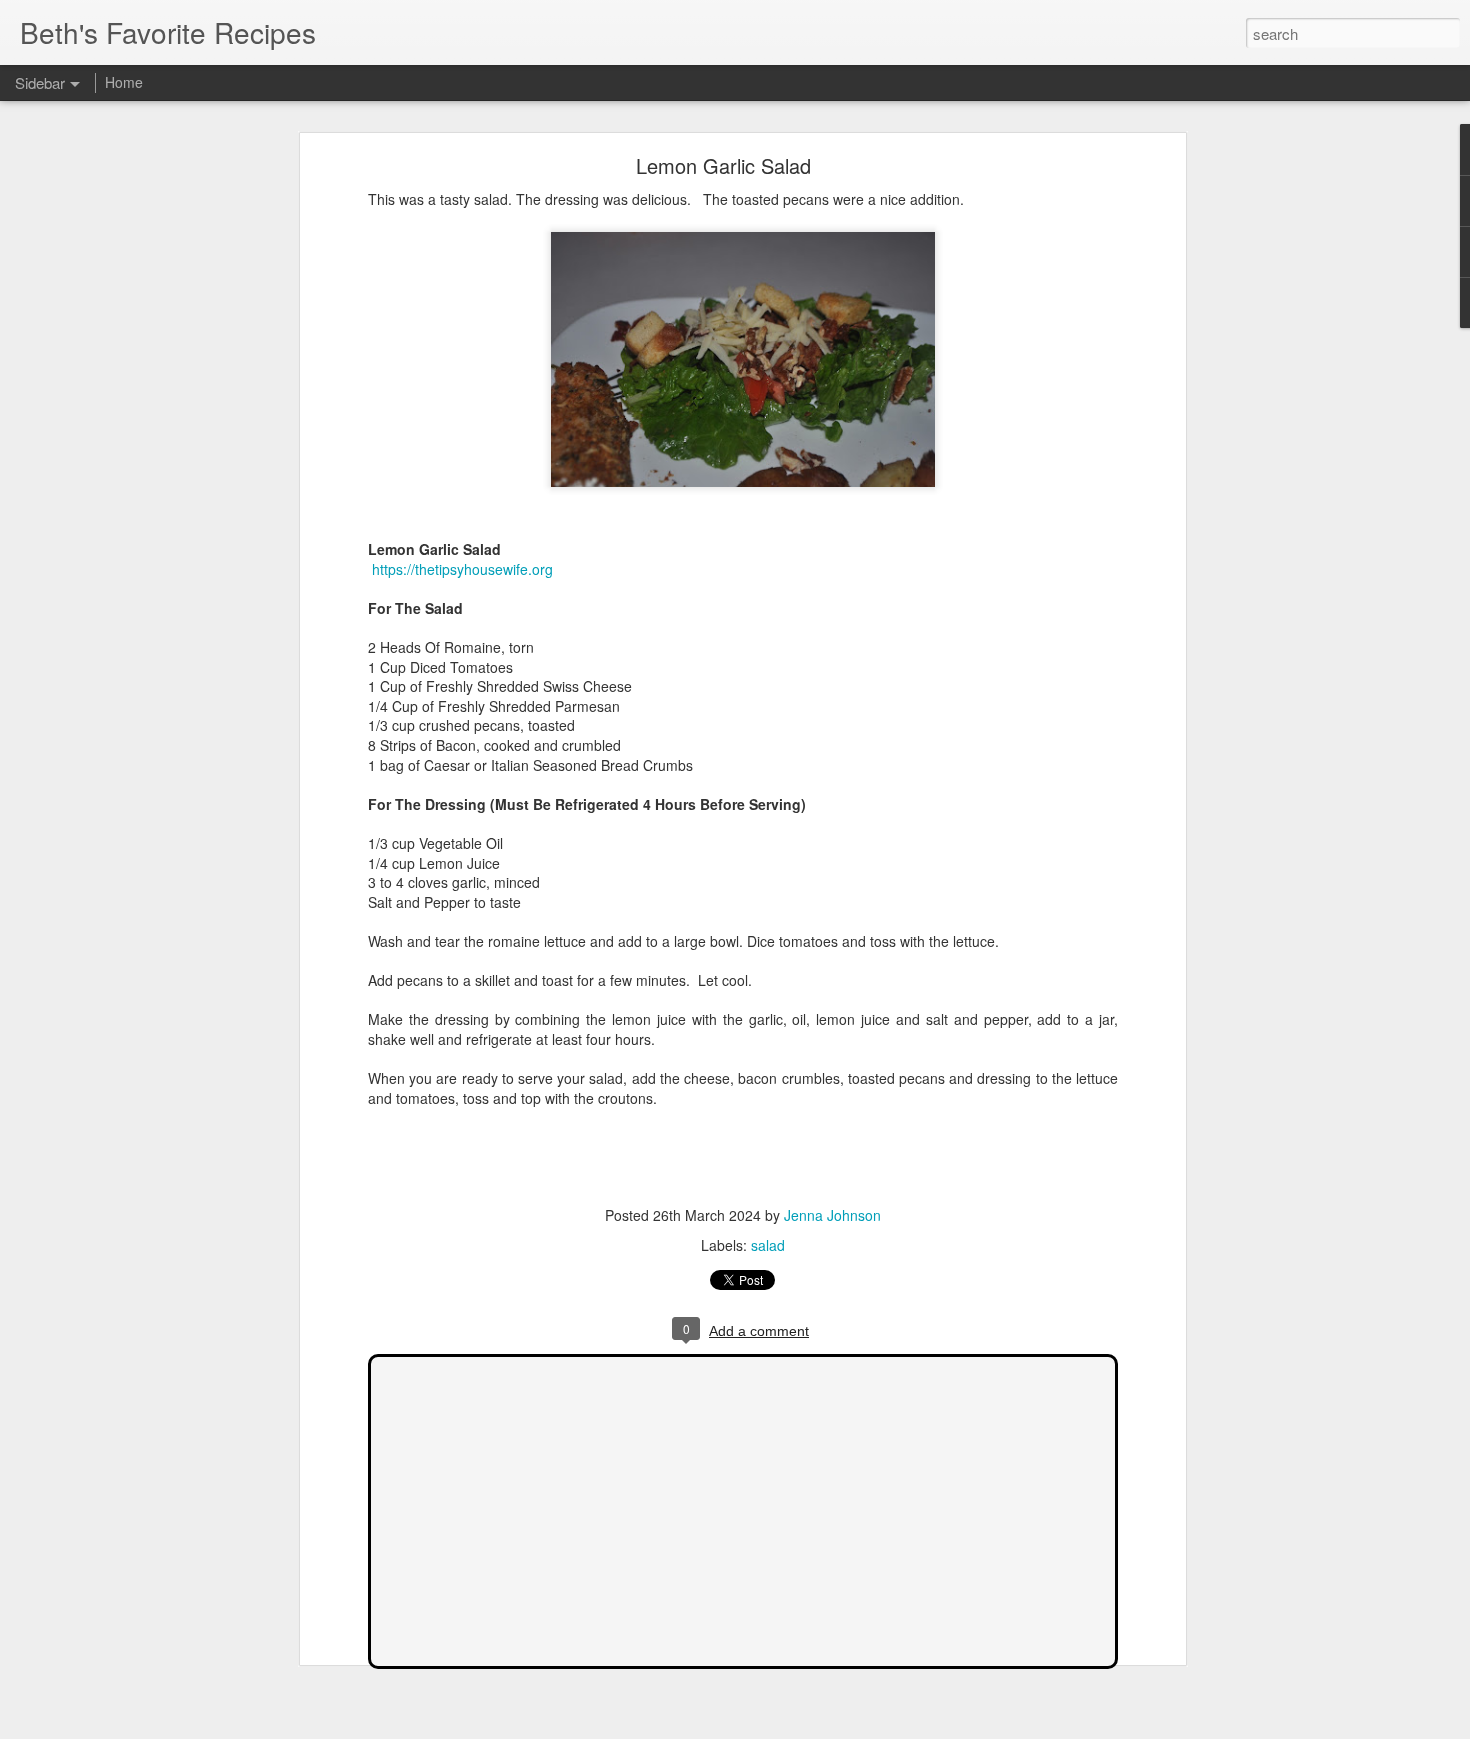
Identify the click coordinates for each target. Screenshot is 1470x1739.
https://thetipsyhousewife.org (460, 569)
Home (124, 82)
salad (768, 1245)
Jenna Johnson (832, 1215)
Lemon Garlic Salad (723, 165)
